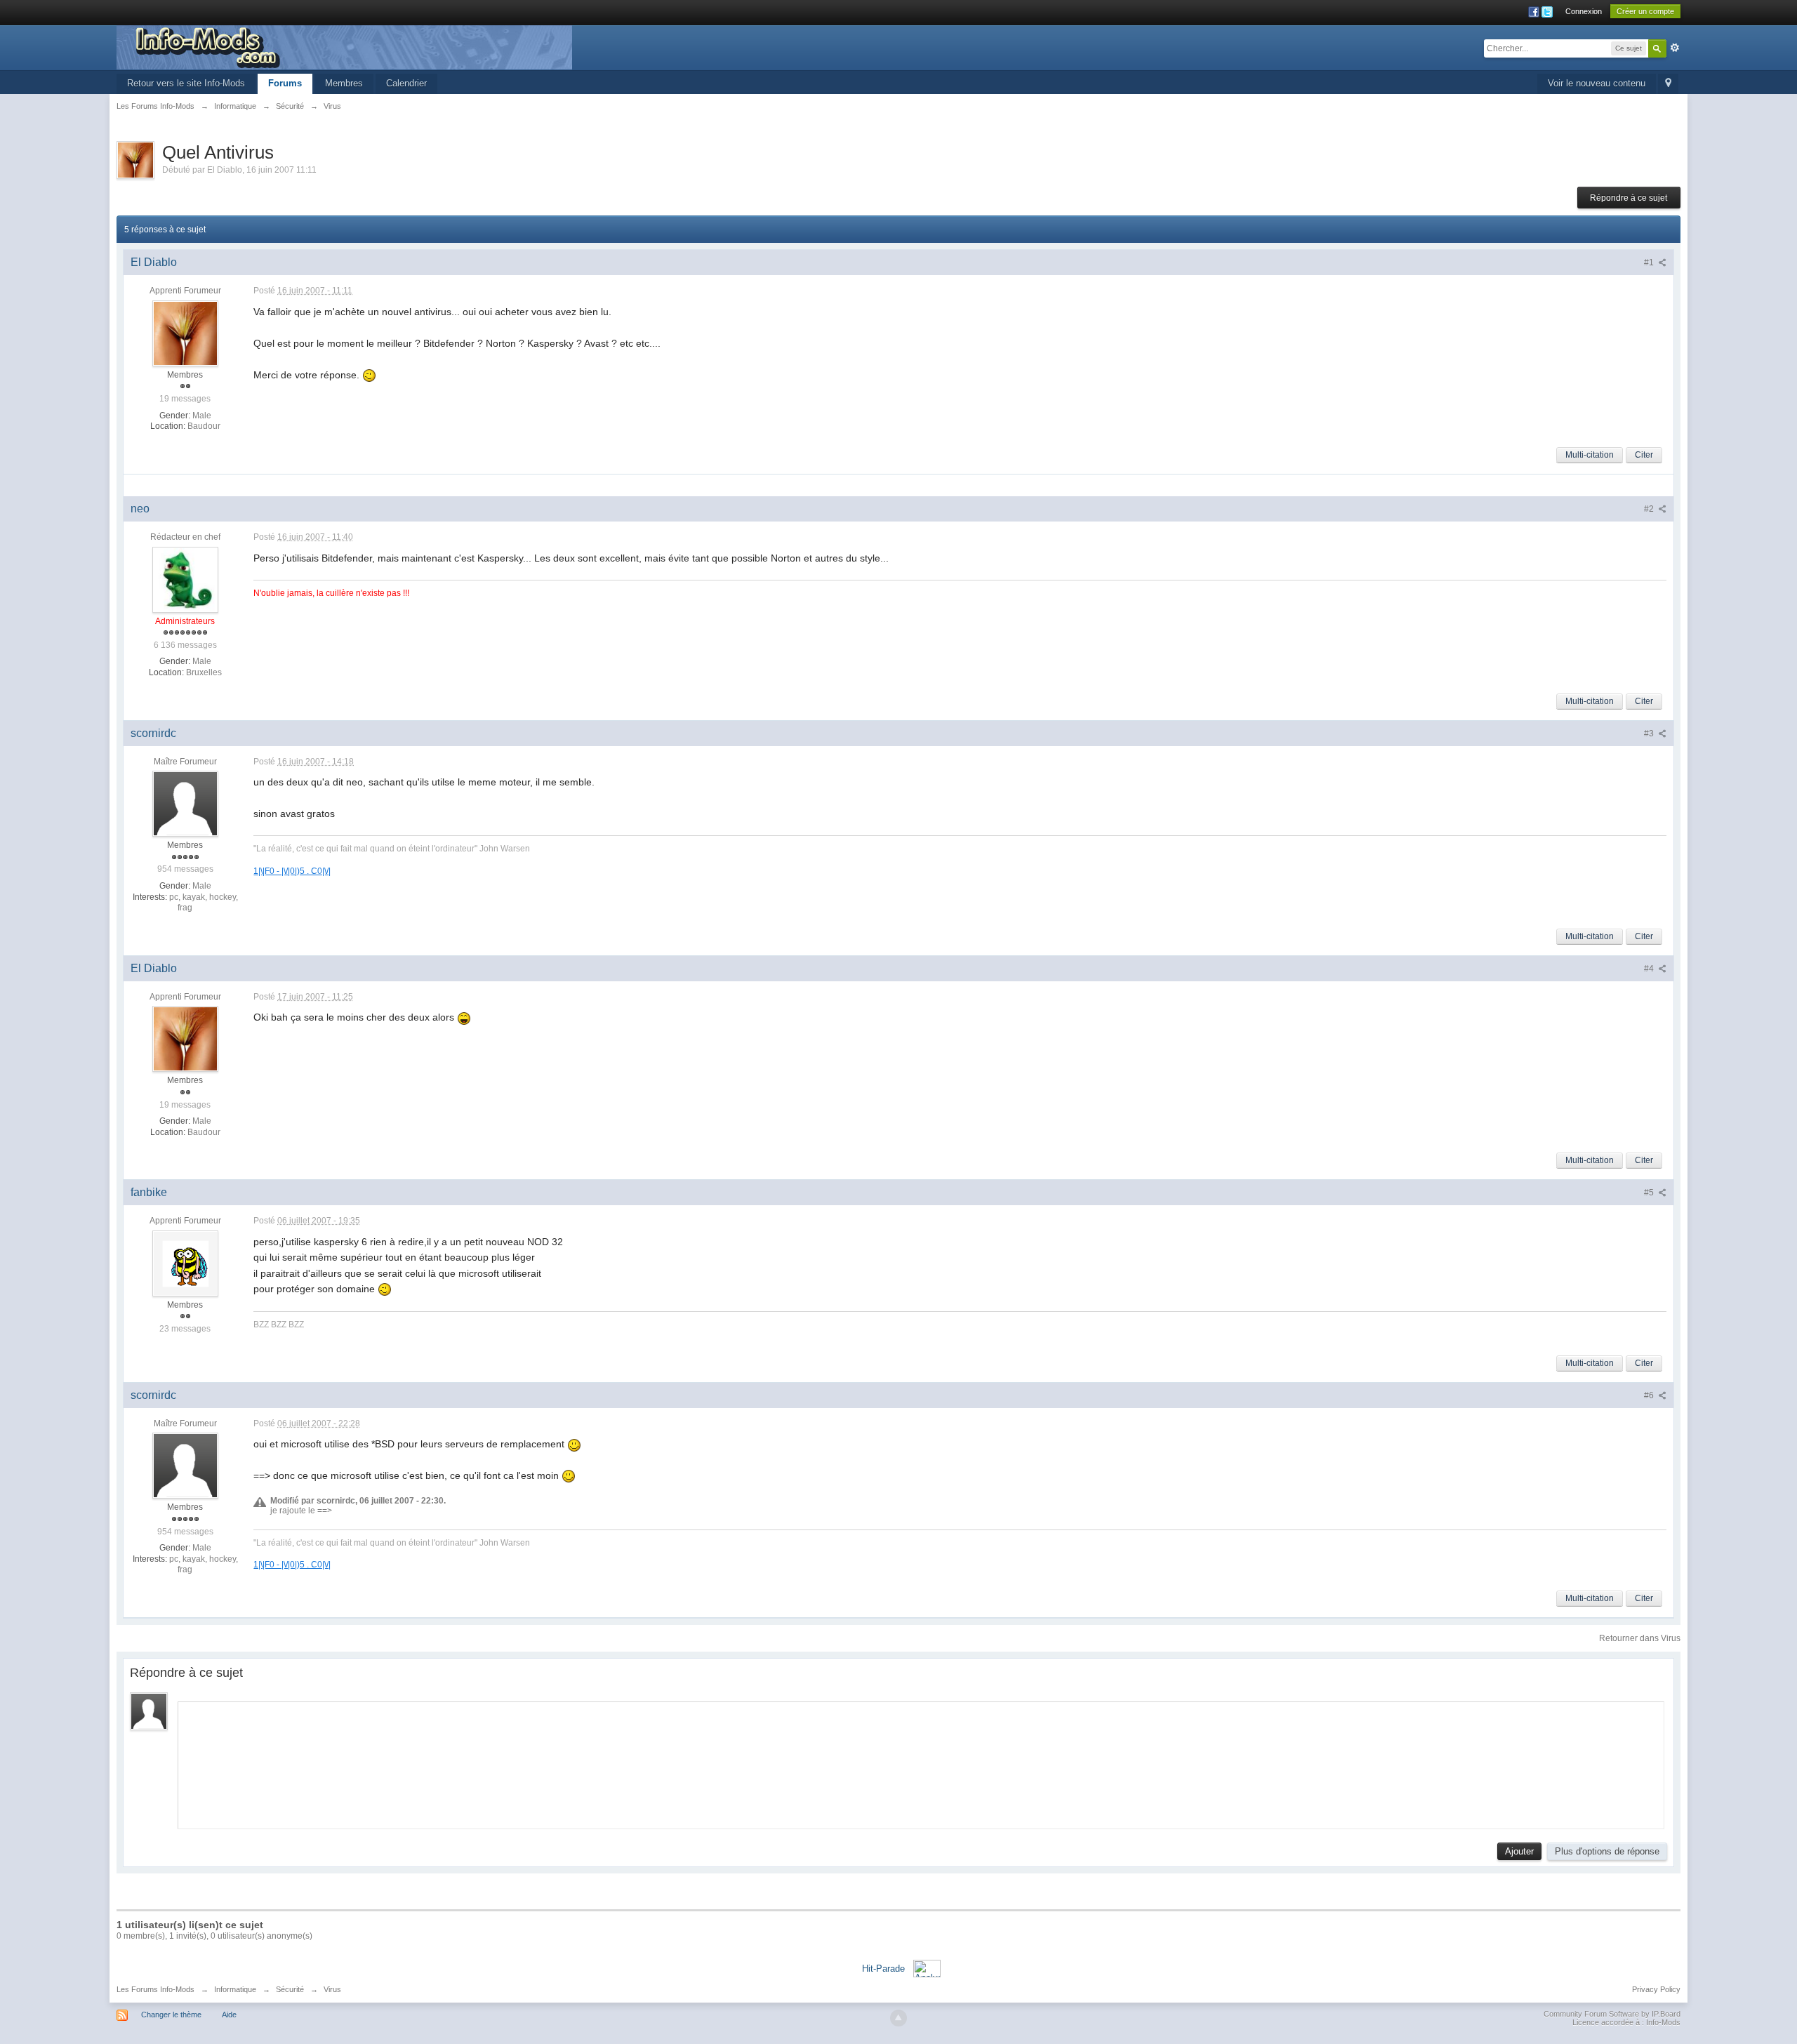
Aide (229, 2015)
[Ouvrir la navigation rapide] (1668, 84)
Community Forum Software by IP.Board (1612, 2014)
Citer (1644, 455)
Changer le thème (171, 2015)
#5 (1650, 1193)
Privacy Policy (1656, 1989)
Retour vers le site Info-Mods (186, 83)
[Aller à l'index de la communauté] (344, 47)
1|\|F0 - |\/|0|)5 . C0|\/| (292, 871)
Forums (285, 83)
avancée (1675, 48)
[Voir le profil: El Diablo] (185, 333)
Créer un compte (1645, 11)
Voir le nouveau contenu (1597, 83)
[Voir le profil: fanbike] (185, 1263)
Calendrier (406, 83)
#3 (1650, 734)
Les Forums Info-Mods (155, 1989)
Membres (344, 83)
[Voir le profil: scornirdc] (185, 803)
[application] (921, 1762)
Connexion (1584, 11)
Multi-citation (1590, 455)
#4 (1650, 969)
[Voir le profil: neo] (185, 579)
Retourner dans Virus (1640, 1638)
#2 (1650, 509)
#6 (1650, 1395)
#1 (1650, 263)
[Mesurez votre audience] (927, 1968)
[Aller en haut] (898, 2018)
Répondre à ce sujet (1629, 198)
